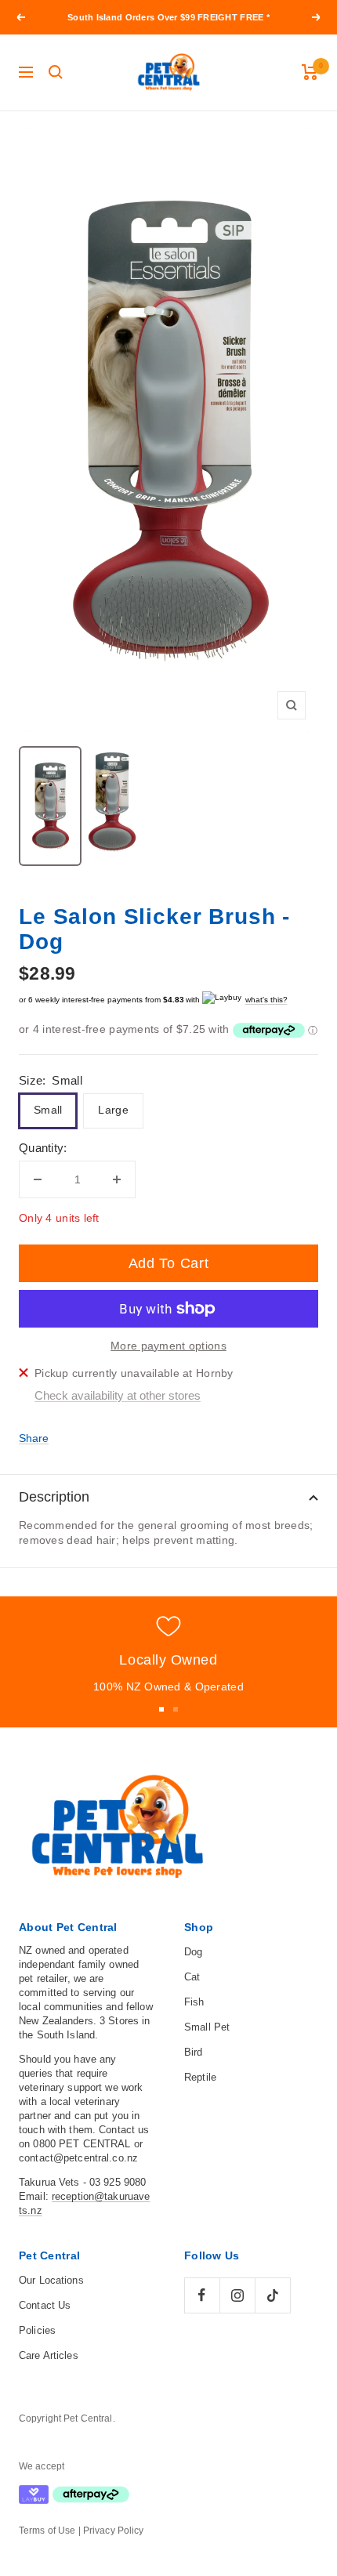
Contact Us (45, 2305)
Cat (192, 1977)
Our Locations (51, 2280)
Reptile (200, 2077)
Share (34, 1438)
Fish (194, 2002)
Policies (37, 2330)
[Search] (56, 72)
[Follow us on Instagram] (237, 2295)
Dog (193, 1952)
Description (54, 1497)
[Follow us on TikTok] (272, 2295)
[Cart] (310, 72)
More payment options (168, 1346)
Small (48, 1110)
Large (113, 1110)
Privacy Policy (114, 2531)
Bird (194, 2052)
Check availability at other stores (118, 1395)
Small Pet (207, 2027)
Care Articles (49, 2355)
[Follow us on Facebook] (202, 2295)
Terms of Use (47, 2531)
